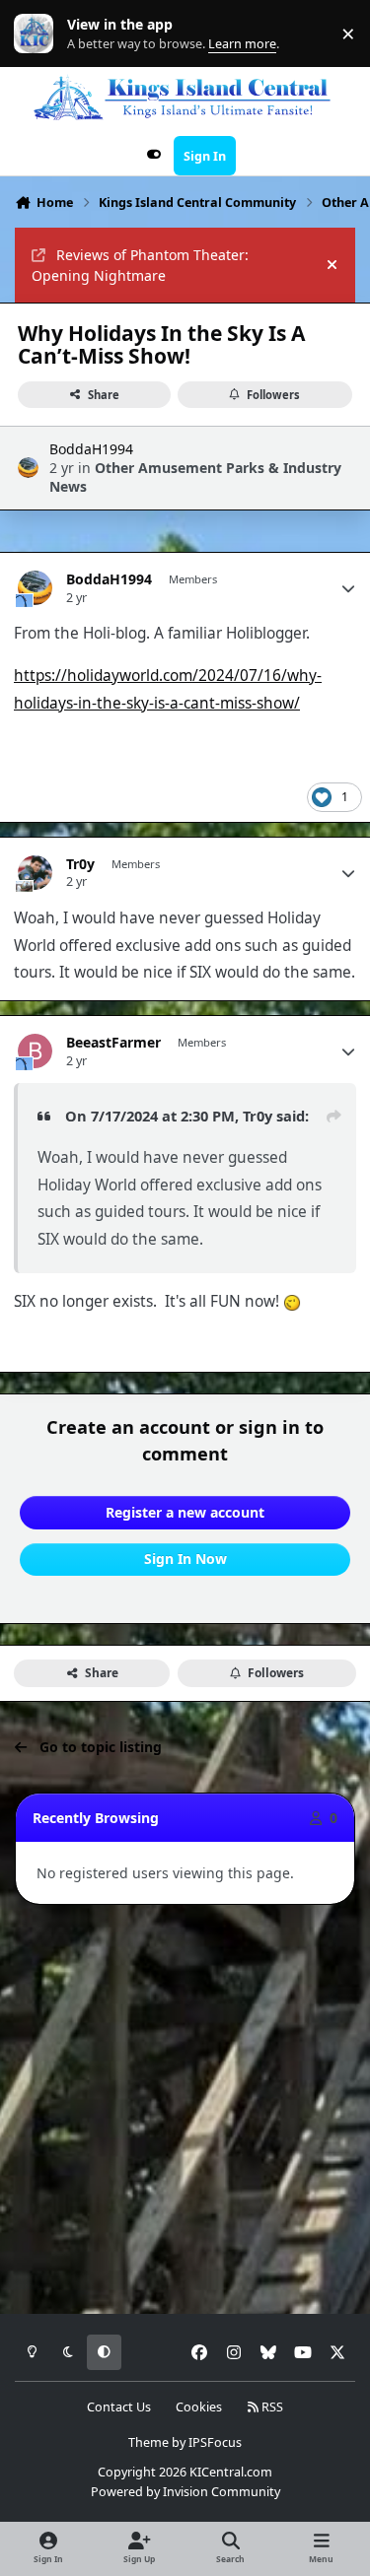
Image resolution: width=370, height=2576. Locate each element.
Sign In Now (185, 1559)
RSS (271, 2407)
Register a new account (185, 1512)
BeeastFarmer (113, 1043)
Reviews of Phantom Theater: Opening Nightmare (140, 265)
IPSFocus (215, 2442)
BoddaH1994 (91, 449)
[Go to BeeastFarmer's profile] (35, 1051)
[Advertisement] (185, 2110)
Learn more (38, 34)
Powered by (185, 2492)
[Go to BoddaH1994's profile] (28, 468)
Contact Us (119, 2407)
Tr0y (80, 864)
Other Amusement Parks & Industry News (195, 476)
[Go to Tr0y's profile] (35, 873)
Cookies (199, 2407)
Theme (148, 2442)
